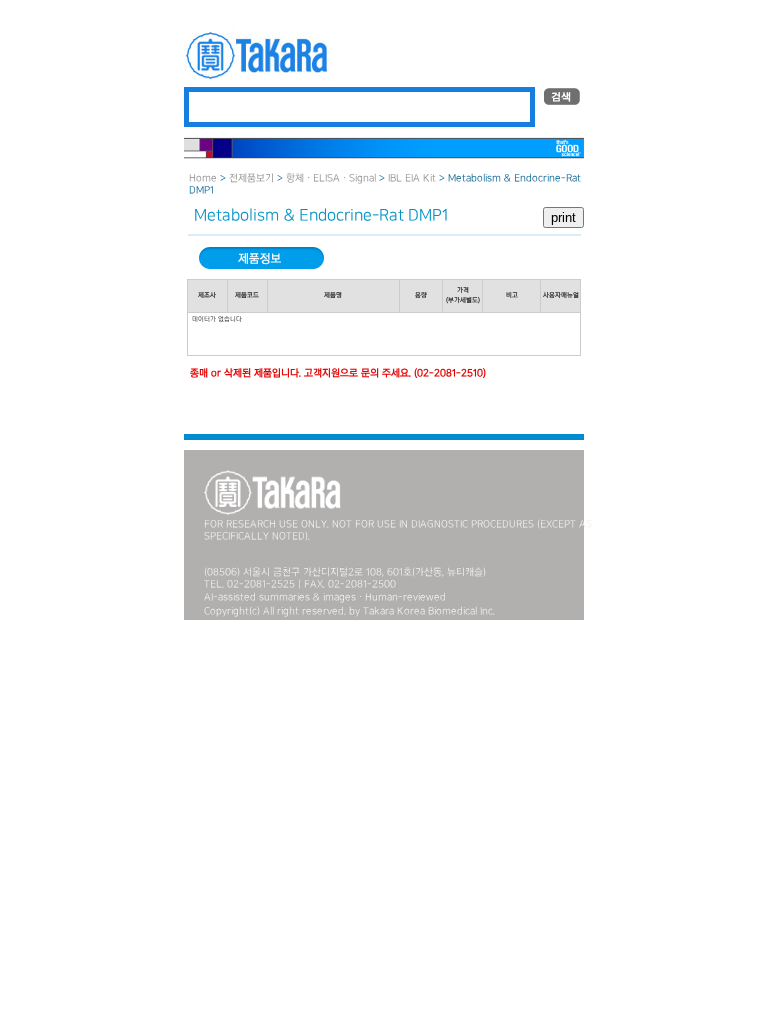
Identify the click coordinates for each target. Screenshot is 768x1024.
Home (203, 178)
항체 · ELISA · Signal (331, 178)
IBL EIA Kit (412, 178)
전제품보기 (251, 178)
